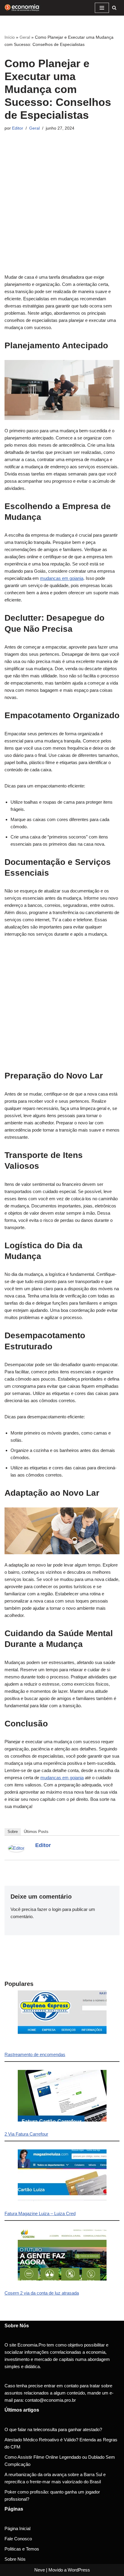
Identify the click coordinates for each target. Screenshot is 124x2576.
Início (10, 37)
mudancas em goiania (62, 578)
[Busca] (114, 8)
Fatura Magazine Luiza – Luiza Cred (40, 2213)
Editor (18, 128)
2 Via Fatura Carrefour (26, 2134)
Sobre (13, 1832)
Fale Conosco (18, 2539)
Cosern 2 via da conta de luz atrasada (42, 2293)
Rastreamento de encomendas (35, 2054)
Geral (25, 37)
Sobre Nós (15, 2559)
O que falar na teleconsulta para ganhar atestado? (53, 2429)
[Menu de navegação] (102, 8)
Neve (40, 2570)
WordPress (79, 2570)
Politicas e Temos (22, 2549)
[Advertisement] (62, 212)
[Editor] (16, 1850)
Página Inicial (17, 2528)
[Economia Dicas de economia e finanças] (23, 8)
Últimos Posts (36, 1832)
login (57, 1909)
